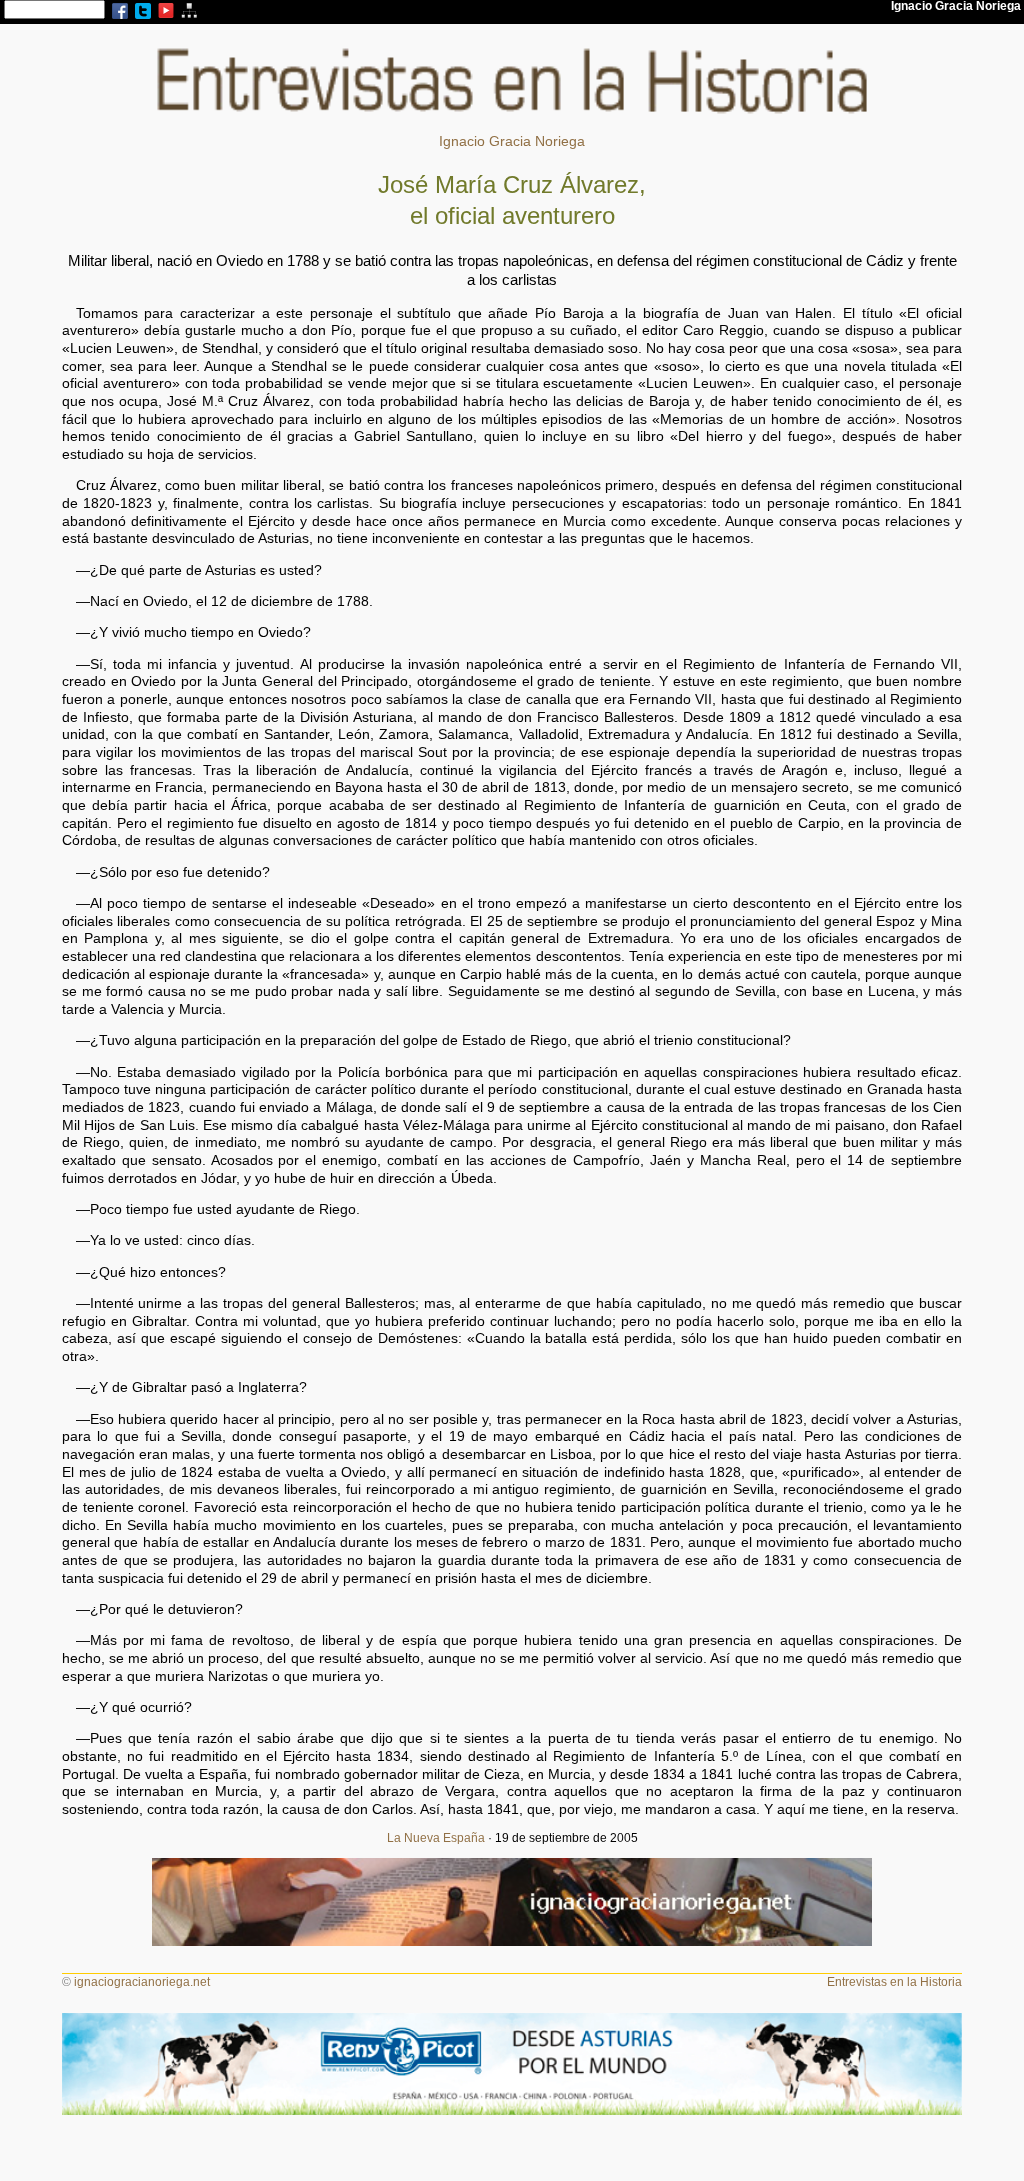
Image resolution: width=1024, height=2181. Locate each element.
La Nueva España (436, 1838)
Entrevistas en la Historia (894, 1982)
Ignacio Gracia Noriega (512, 141)
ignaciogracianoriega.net (142, 1982)
